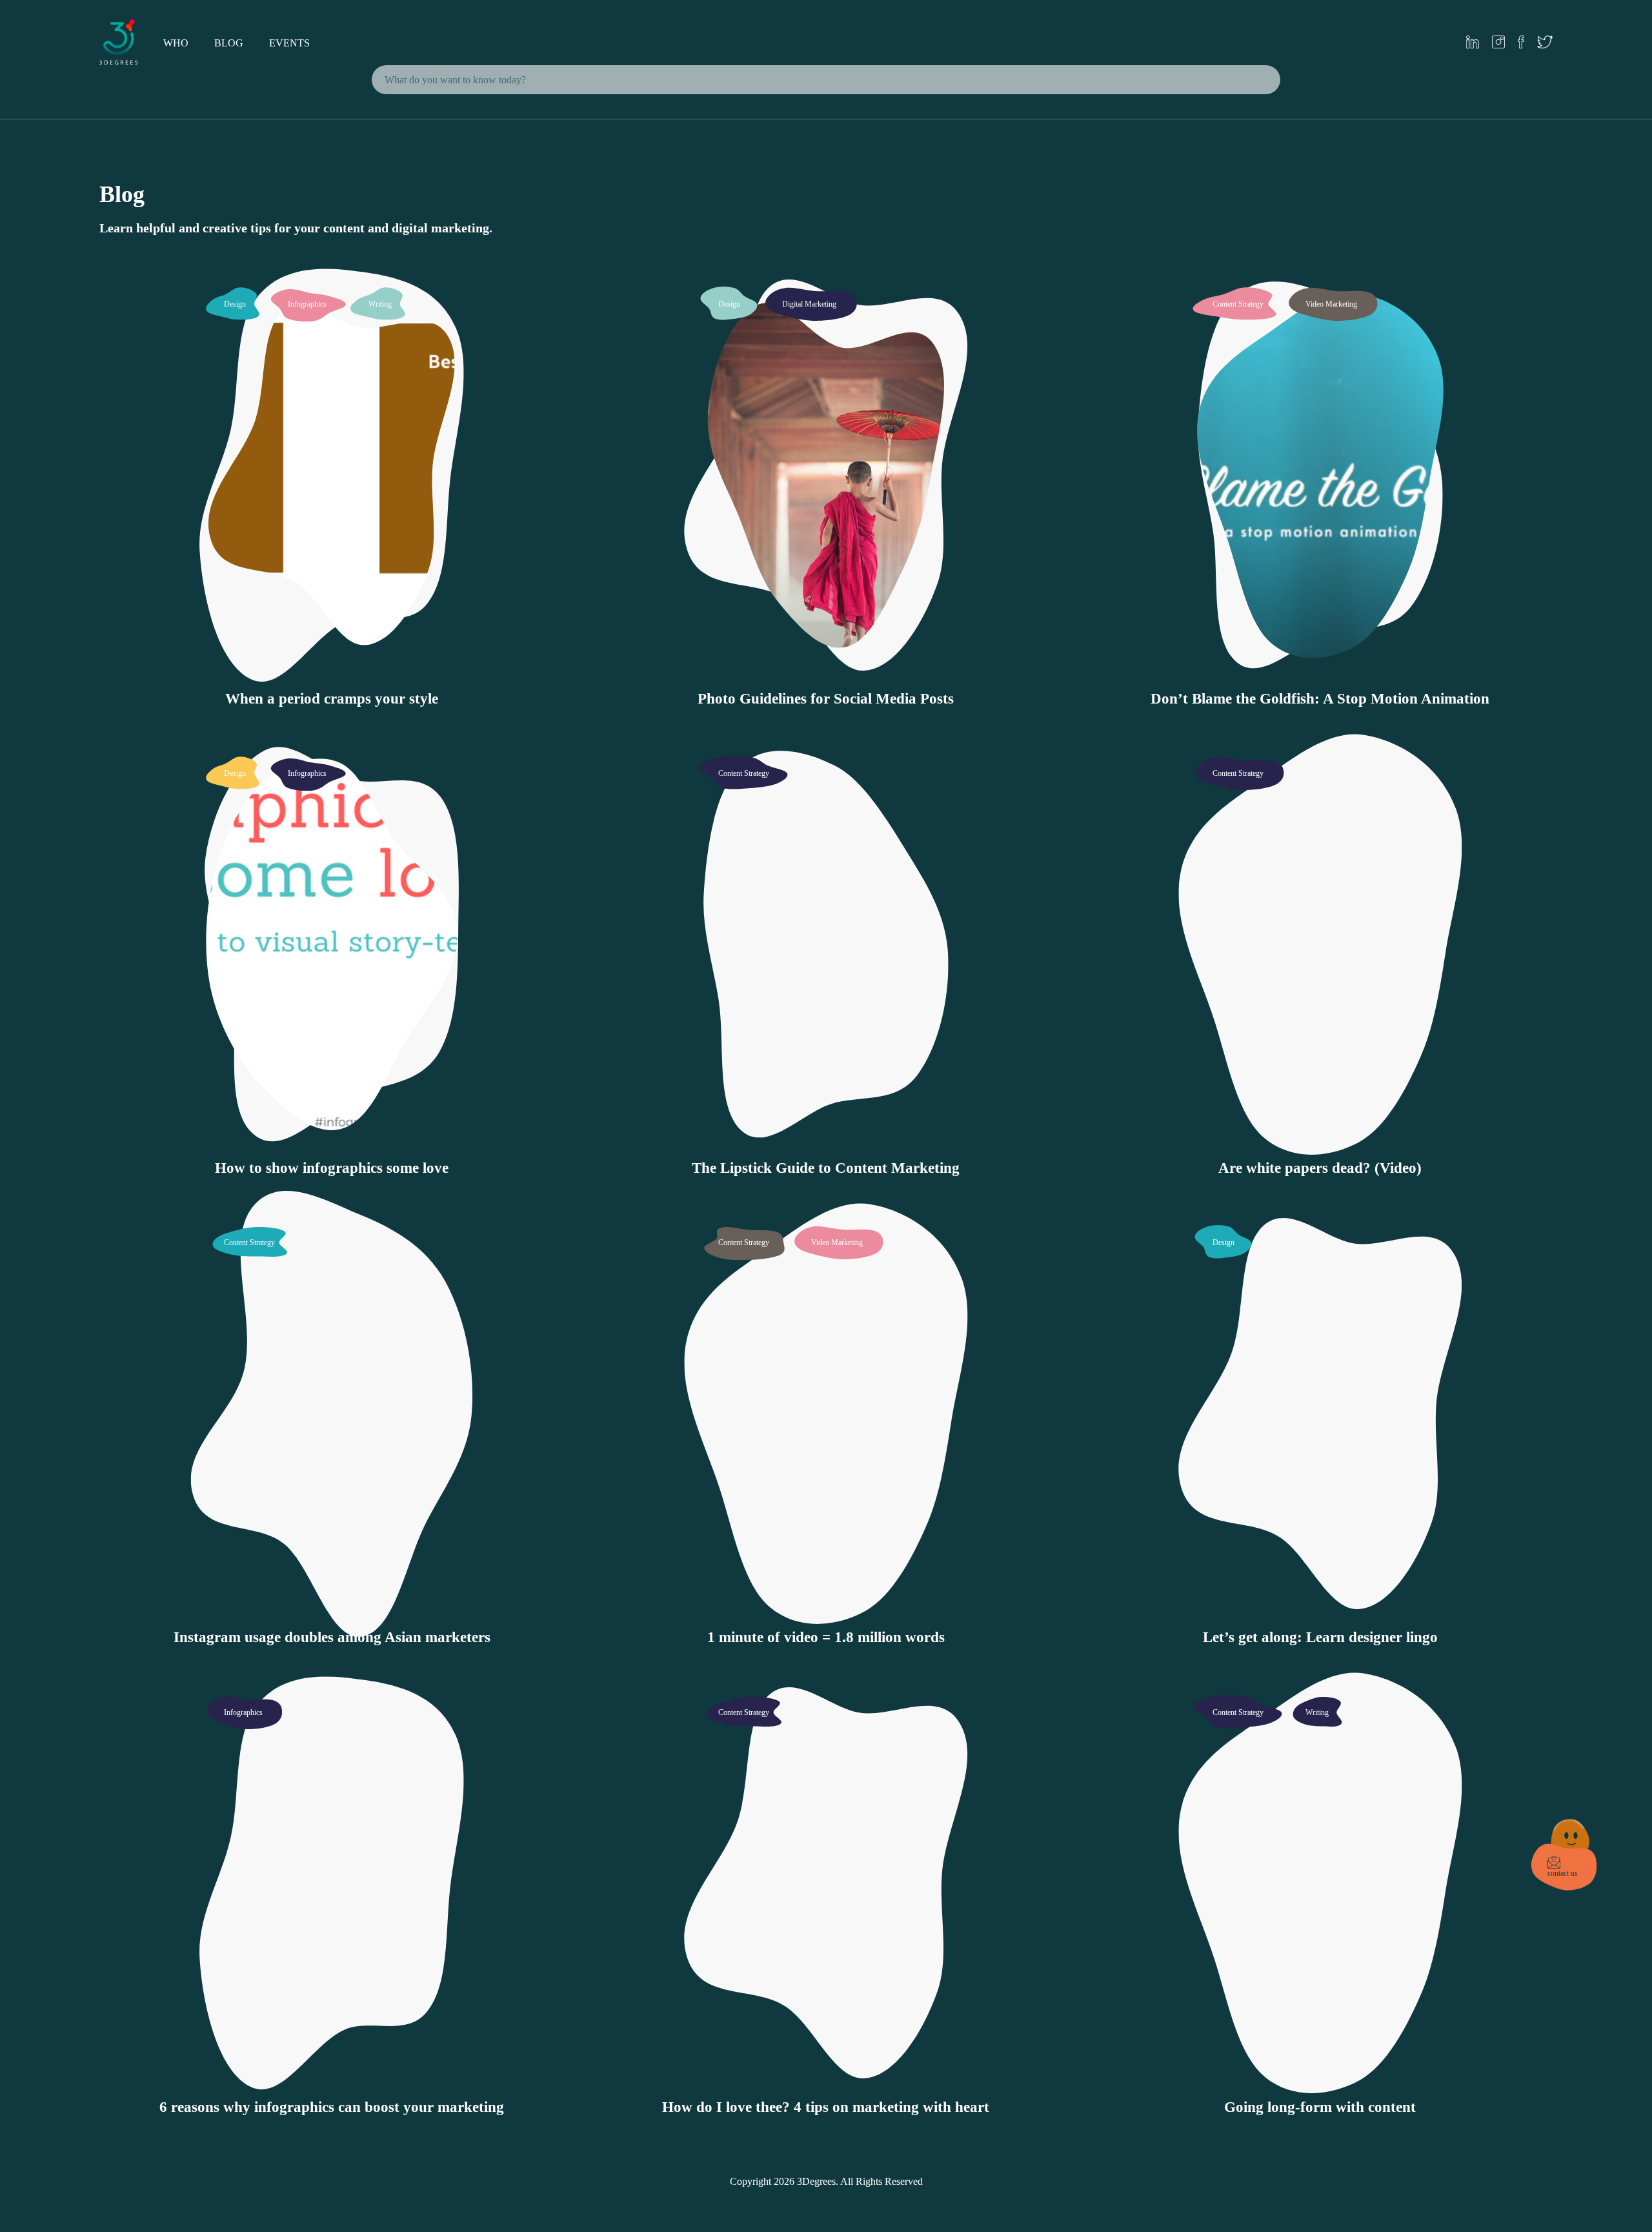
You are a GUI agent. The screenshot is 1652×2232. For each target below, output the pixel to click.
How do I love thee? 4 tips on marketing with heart (826, 2107)
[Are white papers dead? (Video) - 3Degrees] (1320, 1143)
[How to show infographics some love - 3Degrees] (332, 1143)
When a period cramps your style (332, 699)
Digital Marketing (809, 304)
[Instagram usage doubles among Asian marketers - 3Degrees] (332, 1613)
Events (289, 43)
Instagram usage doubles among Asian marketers (332, 1637)
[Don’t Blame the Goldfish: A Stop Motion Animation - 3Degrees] (1320, 674)
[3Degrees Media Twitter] (1545, 43)
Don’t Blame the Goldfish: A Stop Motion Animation (1320, 699)
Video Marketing (1331, 304)
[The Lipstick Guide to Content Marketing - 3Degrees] (826, 1143)
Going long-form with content (1320, 2107)
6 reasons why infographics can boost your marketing (332, 2107)
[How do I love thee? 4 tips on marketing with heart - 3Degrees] (826, 2083)
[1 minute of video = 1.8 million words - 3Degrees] (826, 1613)
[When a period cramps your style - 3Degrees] (332, 674)
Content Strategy (1238, 304)
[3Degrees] (119, 61)
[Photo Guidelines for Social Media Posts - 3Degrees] (826, 674)
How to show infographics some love (332, 1168)
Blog (229, 43)
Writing (380, 304)
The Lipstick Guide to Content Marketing (826, 1168)
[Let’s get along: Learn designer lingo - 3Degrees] (1320, 1613)
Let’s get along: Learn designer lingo (1320, 1637)
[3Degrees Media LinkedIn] (1473, 43)
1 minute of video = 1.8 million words (826, 1637)
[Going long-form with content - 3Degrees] (1320, 2083)
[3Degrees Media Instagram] (1498, 43)
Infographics (307, 304)
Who (176, 43)
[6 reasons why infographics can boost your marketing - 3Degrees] (332, 2083)
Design (235, 304)
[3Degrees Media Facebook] (1521, 43)
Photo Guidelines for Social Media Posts (826, 699)
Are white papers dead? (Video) (1320, 1168)
